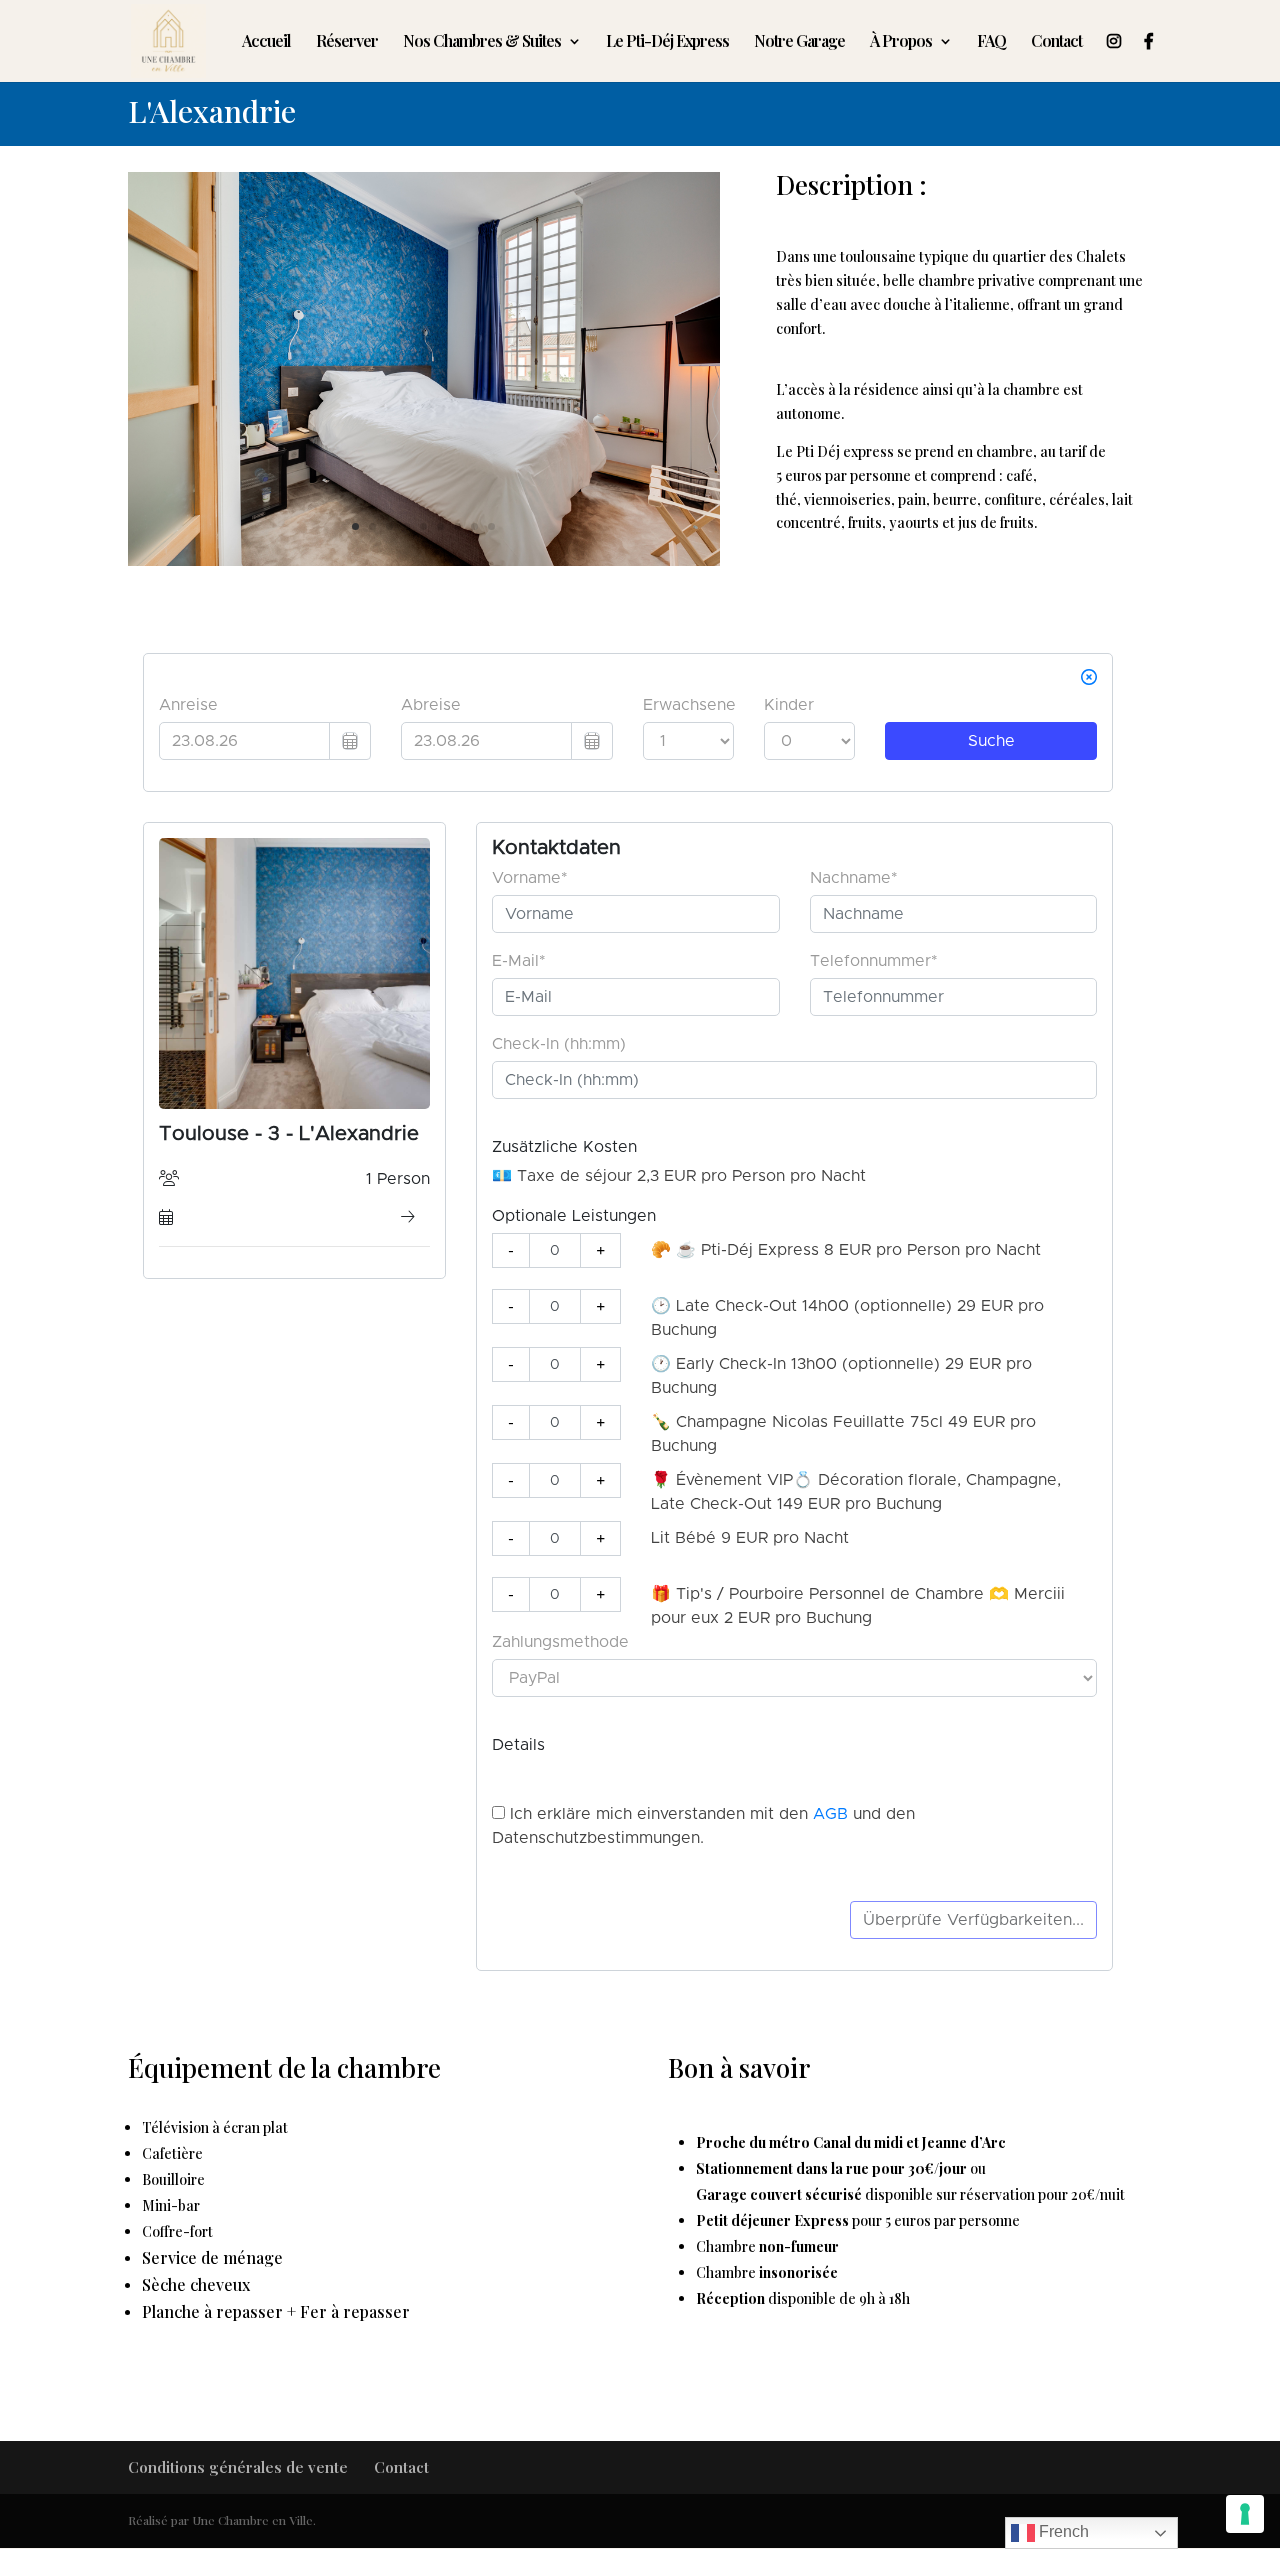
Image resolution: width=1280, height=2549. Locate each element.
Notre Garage (799, 42)
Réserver (347, 42)
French (1062, 2531)
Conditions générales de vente (238, 2467)
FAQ (991, 42)
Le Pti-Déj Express (667, 42)
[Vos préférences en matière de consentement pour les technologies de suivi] (1245, 2514)
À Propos (901, 42)
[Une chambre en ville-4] (424, 560)
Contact (1056, 42)
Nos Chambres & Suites (482, 42)
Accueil (266, 42)
